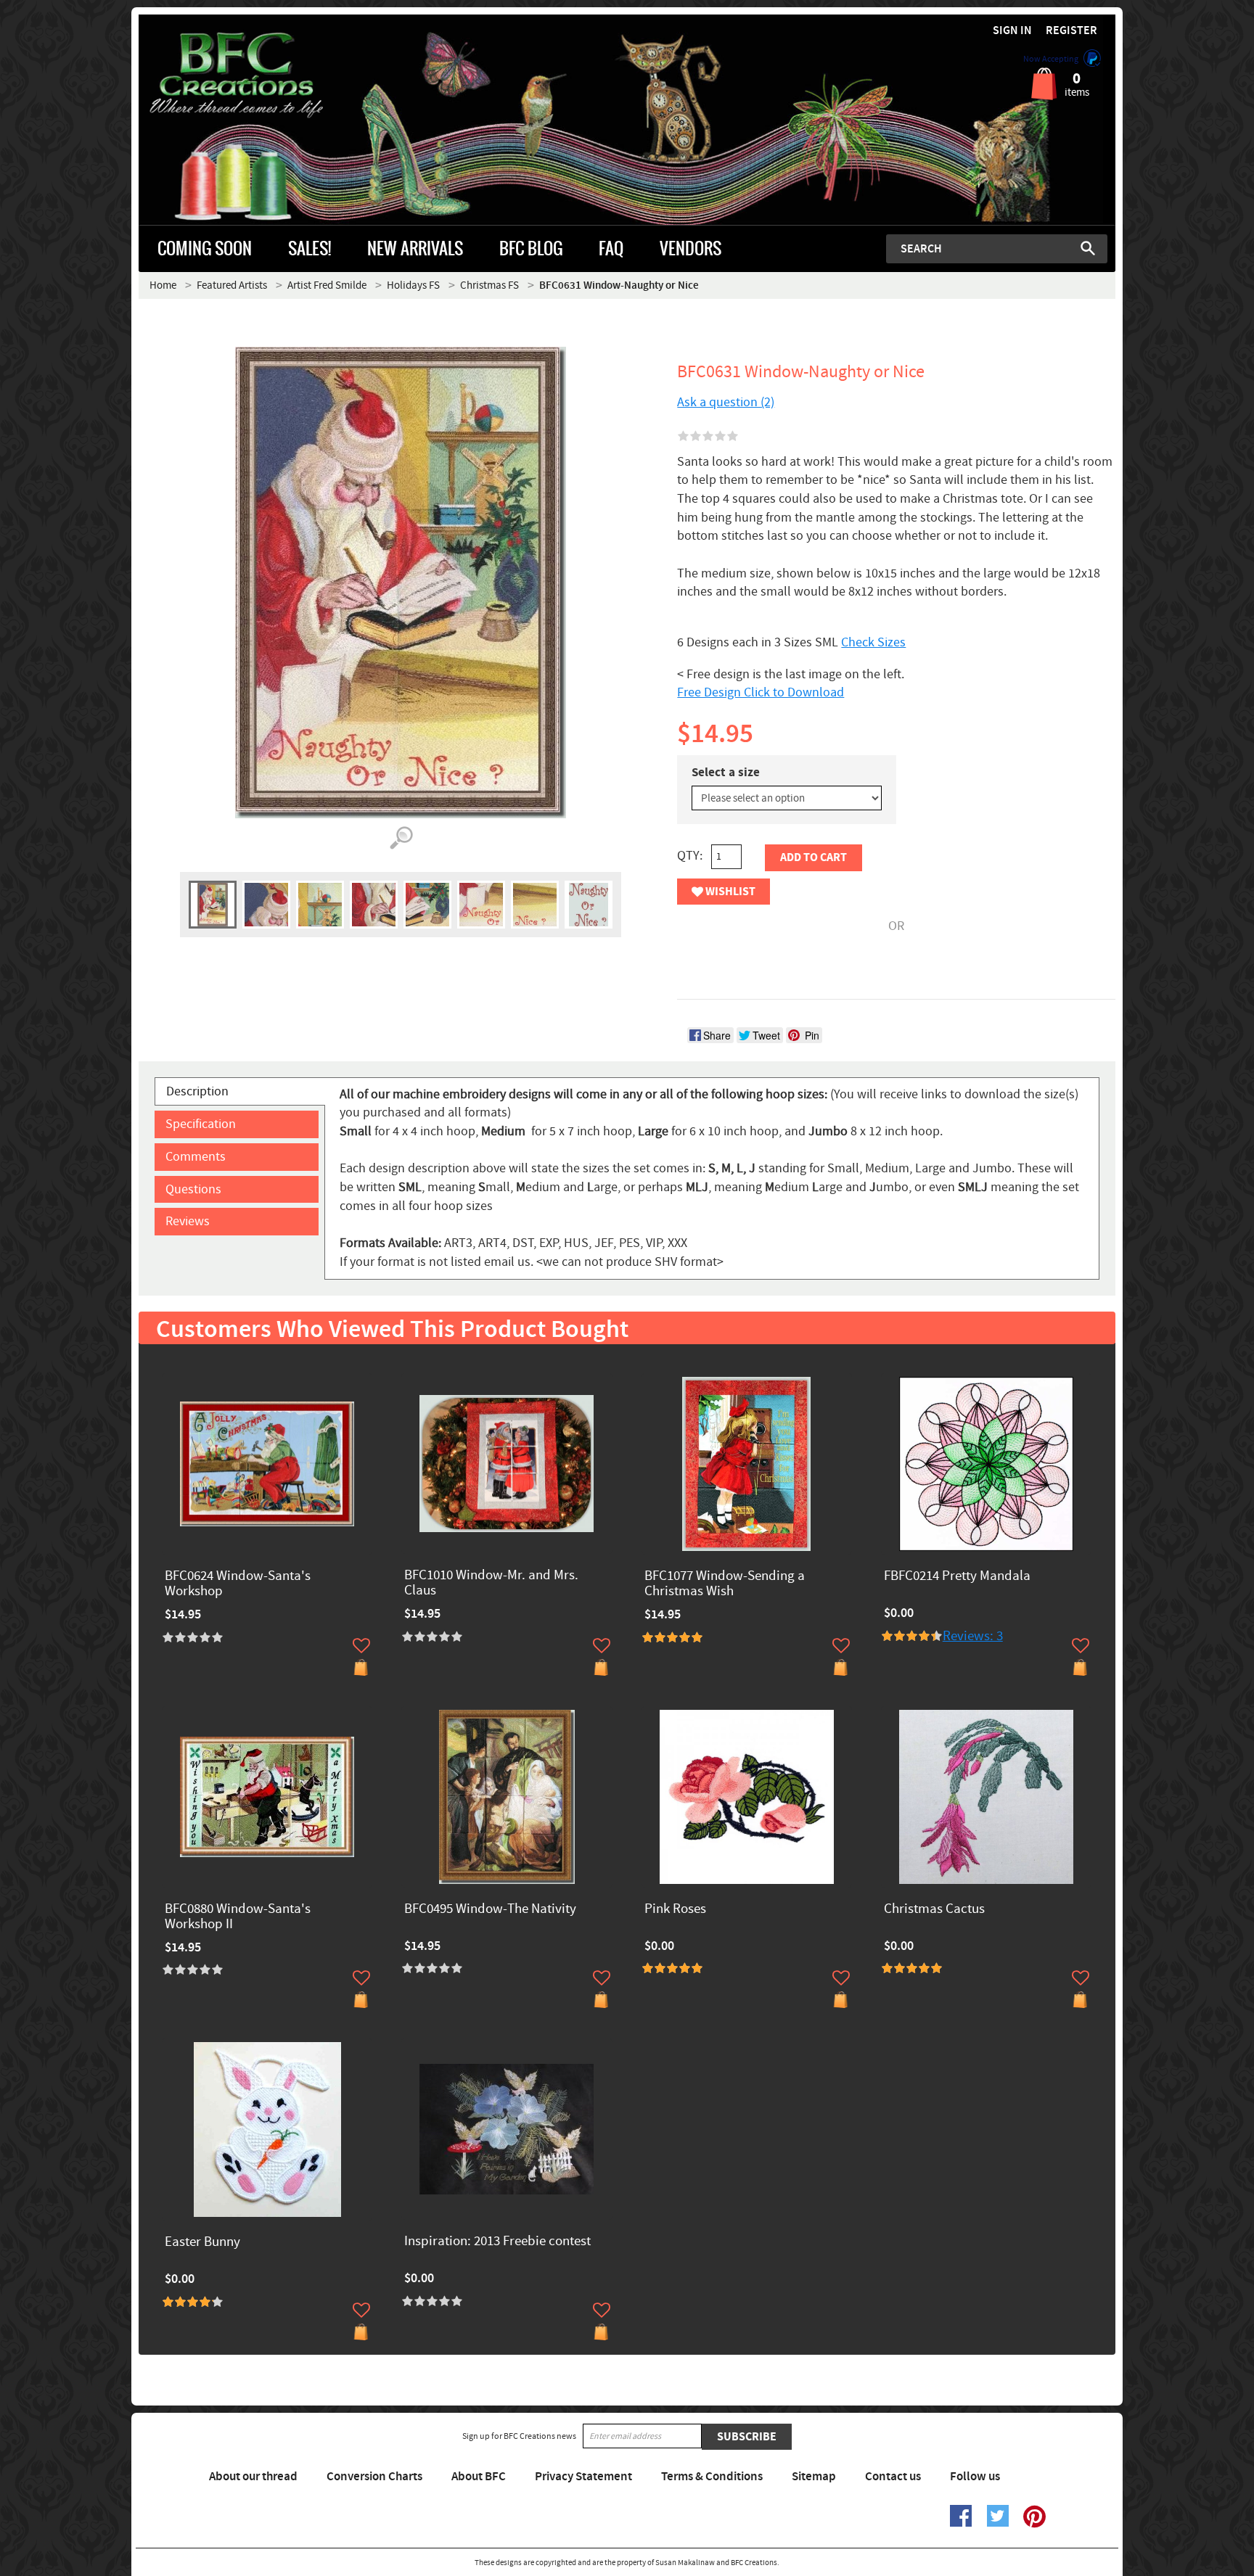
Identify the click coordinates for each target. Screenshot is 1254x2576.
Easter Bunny (202, 2243)
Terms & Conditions (712, 2477)
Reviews (188, 1221)
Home (163, 285)
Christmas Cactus (934, 1910)
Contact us (893, 2477)
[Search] (1088, 248)
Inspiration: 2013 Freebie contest (497, 2242)
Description (197, 1091)
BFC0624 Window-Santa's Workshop (238, 1584)
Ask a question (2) (726, 402)
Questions (193, 1189)
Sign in (1012, 31)
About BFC (479, 2477)
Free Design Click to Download (761, 692)
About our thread (253, 2477)
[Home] (261, 75)
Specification (201, 1124)
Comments (196, 1157)
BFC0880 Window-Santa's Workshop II (238, 1917)
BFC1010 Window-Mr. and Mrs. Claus (491, 1584)
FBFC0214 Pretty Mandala (957, 1577)
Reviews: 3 (973, 1636)
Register (1071, 31)
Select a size (726, 773)
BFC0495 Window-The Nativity (490, 1910)
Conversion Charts (374, 2477)
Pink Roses (675, 1910)
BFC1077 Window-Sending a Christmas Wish (725, 1584)
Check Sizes (873, 642)
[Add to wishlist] (361, 1645)
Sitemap (814, 2477)
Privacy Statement (583, 2477)
